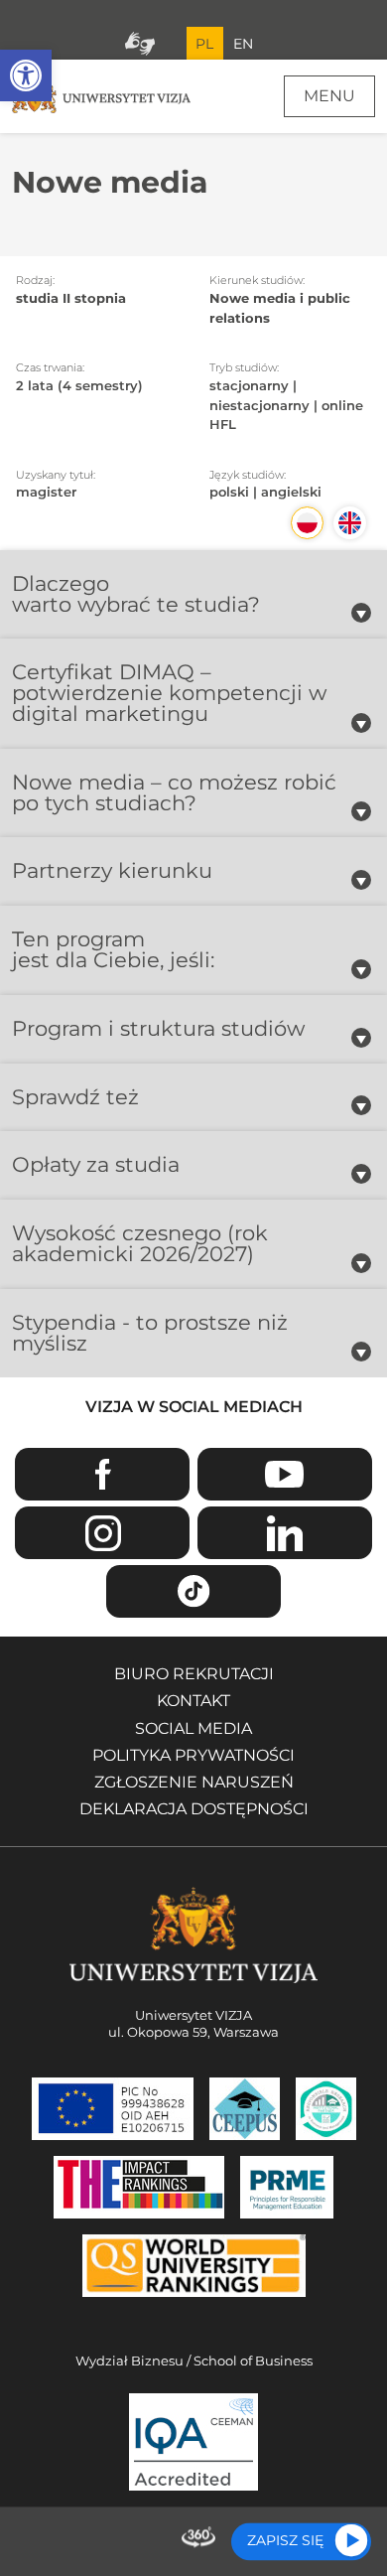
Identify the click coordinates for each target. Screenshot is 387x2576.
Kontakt (193, 1701)
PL (204, 44)
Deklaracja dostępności (194, 1809)
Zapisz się (285, 2540)
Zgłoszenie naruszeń (194, 1782)
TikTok (193, 1591)
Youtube (285, 1474)
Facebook (102, 1474)
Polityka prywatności (193, 1755)
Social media (193, 1728)
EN (243, 44)
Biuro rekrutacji (194, 1674)
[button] (26, 75)
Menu (329, 96)
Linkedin (285, 1533)
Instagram (102, 1533)
